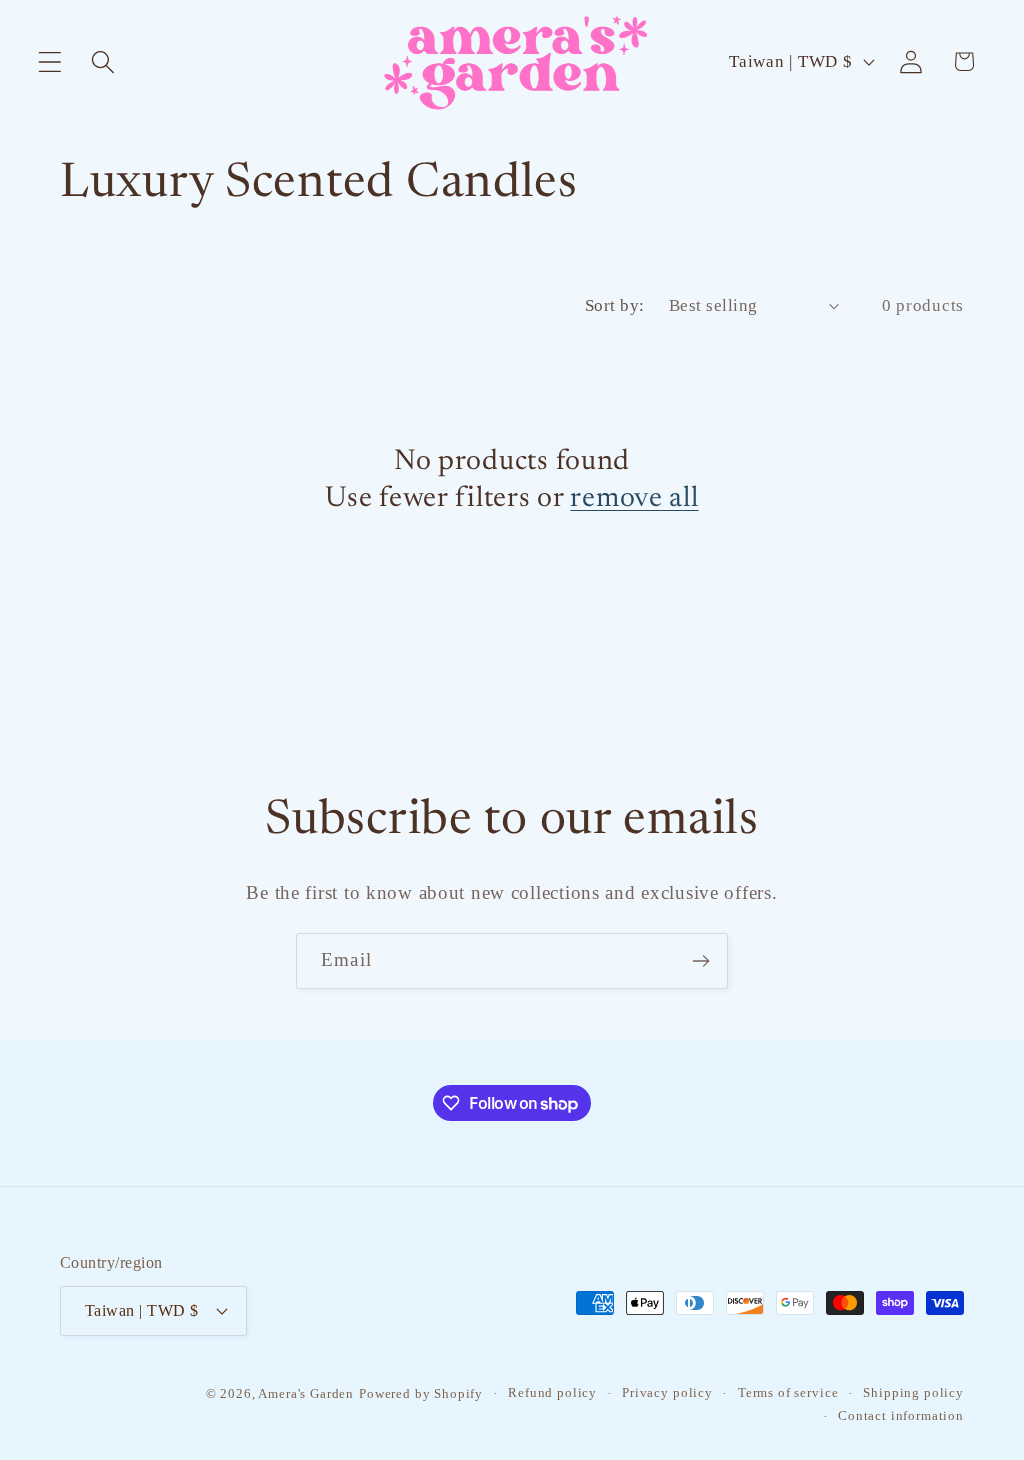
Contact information (901, 1415)
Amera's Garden (306, 1393)
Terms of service (788, 1392)
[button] (50, 61)
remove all (634, 499)
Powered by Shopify (421, 1393)
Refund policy (552, 1392)
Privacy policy (667, 1392)
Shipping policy (913, 1392)
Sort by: (615, 305)
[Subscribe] (700, 961)
